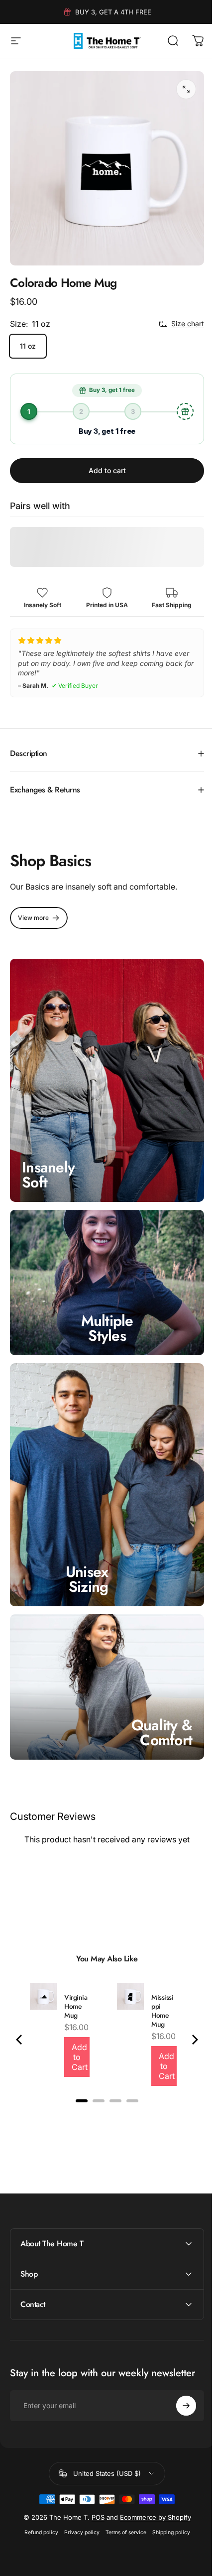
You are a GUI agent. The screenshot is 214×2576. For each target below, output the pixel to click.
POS (94, 2480)
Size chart (188, 323)
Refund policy (37, 2495)
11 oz (28, 346)
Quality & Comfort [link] (154, 1695)
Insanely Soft (48, 1158)
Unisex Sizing (87, 1547)
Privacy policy (78, 2495)
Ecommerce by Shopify (152, 2480)
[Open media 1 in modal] (186, 89)
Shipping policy (167, 2495)
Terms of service (122, 2495)
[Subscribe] (179, 2368)
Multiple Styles (103, 1306)
